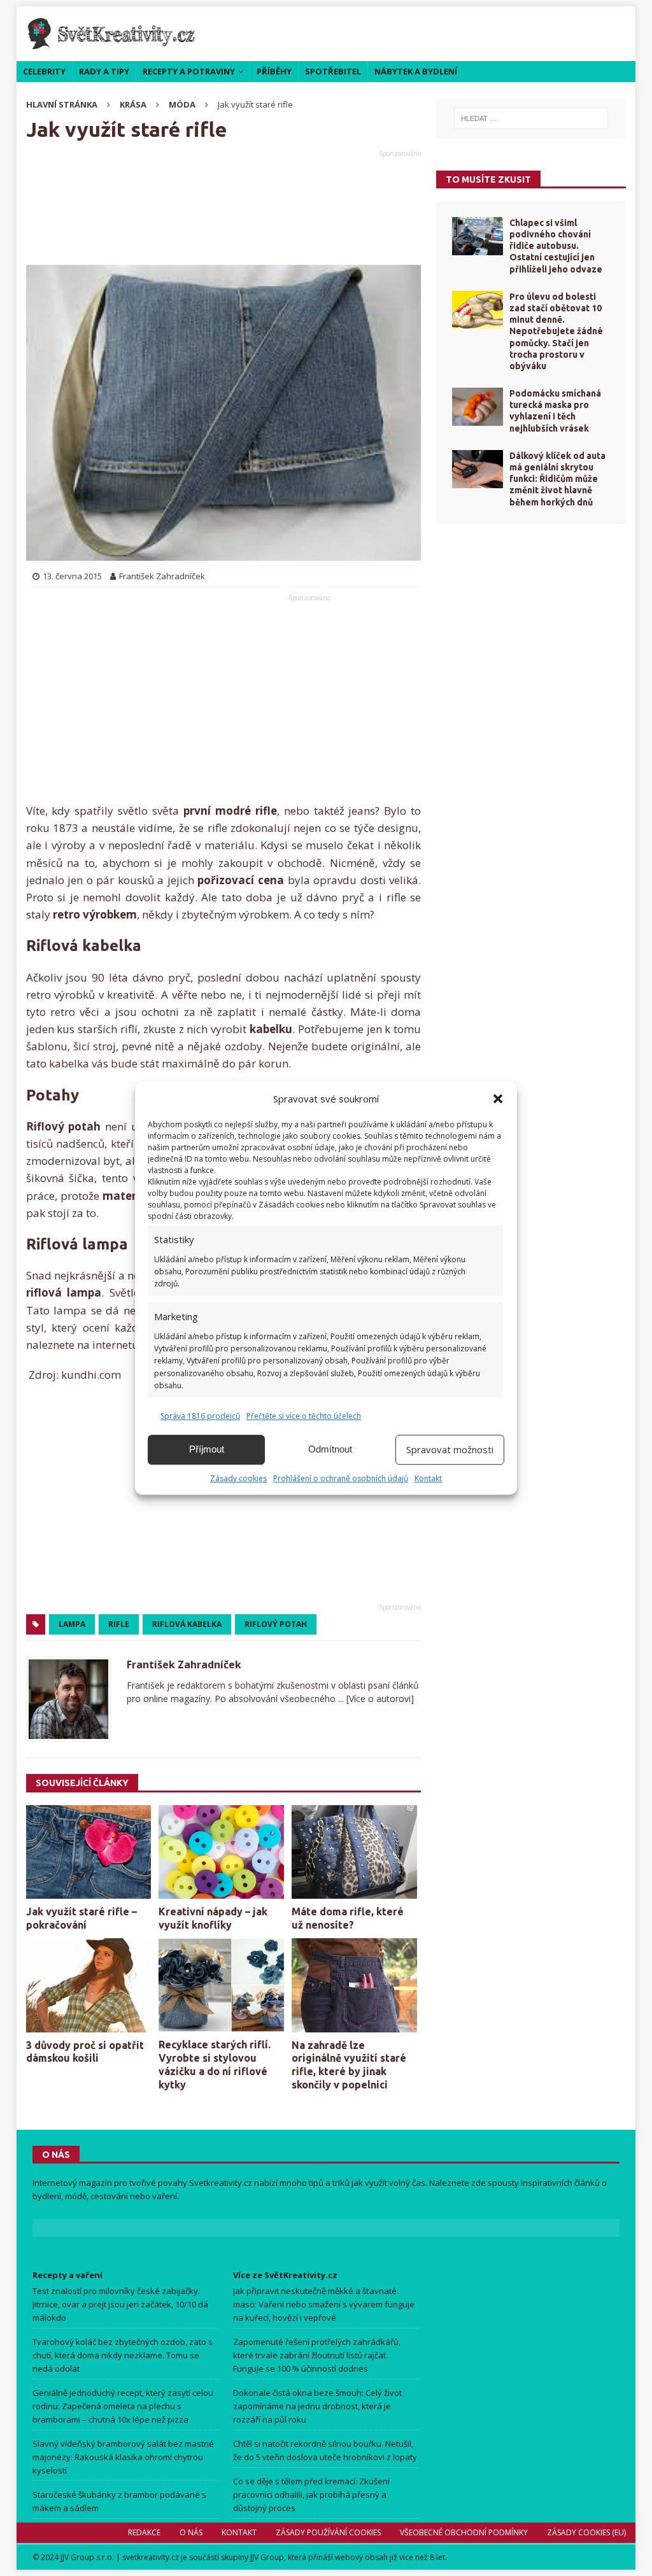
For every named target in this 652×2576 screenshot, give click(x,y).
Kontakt (428, 1478)
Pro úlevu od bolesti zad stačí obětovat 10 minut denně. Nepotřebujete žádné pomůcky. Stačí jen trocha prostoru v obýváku (556, 331)
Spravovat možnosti (450, 1449)
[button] (498, 1099)
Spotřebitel (333, 71)
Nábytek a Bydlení (416, 71)
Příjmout (207, 1449)
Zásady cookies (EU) (586, 2532)
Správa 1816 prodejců (200, 1416)
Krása (133, 104)
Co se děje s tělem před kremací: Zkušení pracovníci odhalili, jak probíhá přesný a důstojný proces (311, 2495)
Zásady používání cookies (328, 2532)
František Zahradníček (184, 1665)
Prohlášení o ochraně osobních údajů (341, 1478)
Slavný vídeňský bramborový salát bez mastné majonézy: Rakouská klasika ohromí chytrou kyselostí (123, 2457)
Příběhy (274, 71)
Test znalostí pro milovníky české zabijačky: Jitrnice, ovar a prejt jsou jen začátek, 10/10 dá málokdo (120, 2304)
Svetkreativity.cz (221, 2183)
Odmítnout (330, 1449)
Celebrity (44, 71)
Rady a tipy (104, 71)
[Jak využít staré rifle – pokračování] (89, 1852)
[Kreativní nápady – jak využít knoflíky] (221, 1852)
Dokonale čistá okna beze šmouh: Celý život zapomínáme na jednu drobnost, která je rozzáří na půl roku (317, 2406)
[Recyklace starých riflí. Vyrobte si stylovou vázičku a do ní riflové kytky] (221, 1985)
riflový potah (276, 1624)
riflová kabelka (187, 1624)
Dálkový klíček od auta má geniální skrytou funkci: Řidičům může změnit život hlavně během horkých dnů (557, 479)
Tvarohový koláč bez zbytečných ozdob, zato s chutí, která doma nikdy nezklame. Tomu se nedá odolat (123, 2355)
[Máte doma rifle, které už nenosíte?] (354, 1852)
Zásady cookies (238, 1478)
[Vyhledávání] (531, 118)
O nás (191, 2532)
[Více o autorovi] (379, 1699)
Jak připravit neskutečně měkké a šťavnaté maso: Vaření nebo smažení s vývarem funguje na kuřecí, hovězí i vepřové (324, 2304)
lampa (72, 1624)
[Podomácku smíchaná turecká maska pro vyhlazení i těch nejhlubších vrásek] (478, 407)
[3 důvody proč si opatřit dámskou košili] (89, 1985)
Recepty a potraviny (189, 71)
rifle (119, 1624)
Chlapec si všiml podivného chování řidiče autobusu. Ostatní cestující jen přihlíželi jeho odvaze (556, 246)
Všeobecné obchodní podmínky (464, 2532)
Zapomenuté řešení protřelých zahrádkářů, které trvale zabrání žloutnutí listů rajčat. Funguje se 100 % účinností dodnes (317, 2355)
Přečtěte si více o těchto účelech (304, 1416)
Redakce (144, 2532)
